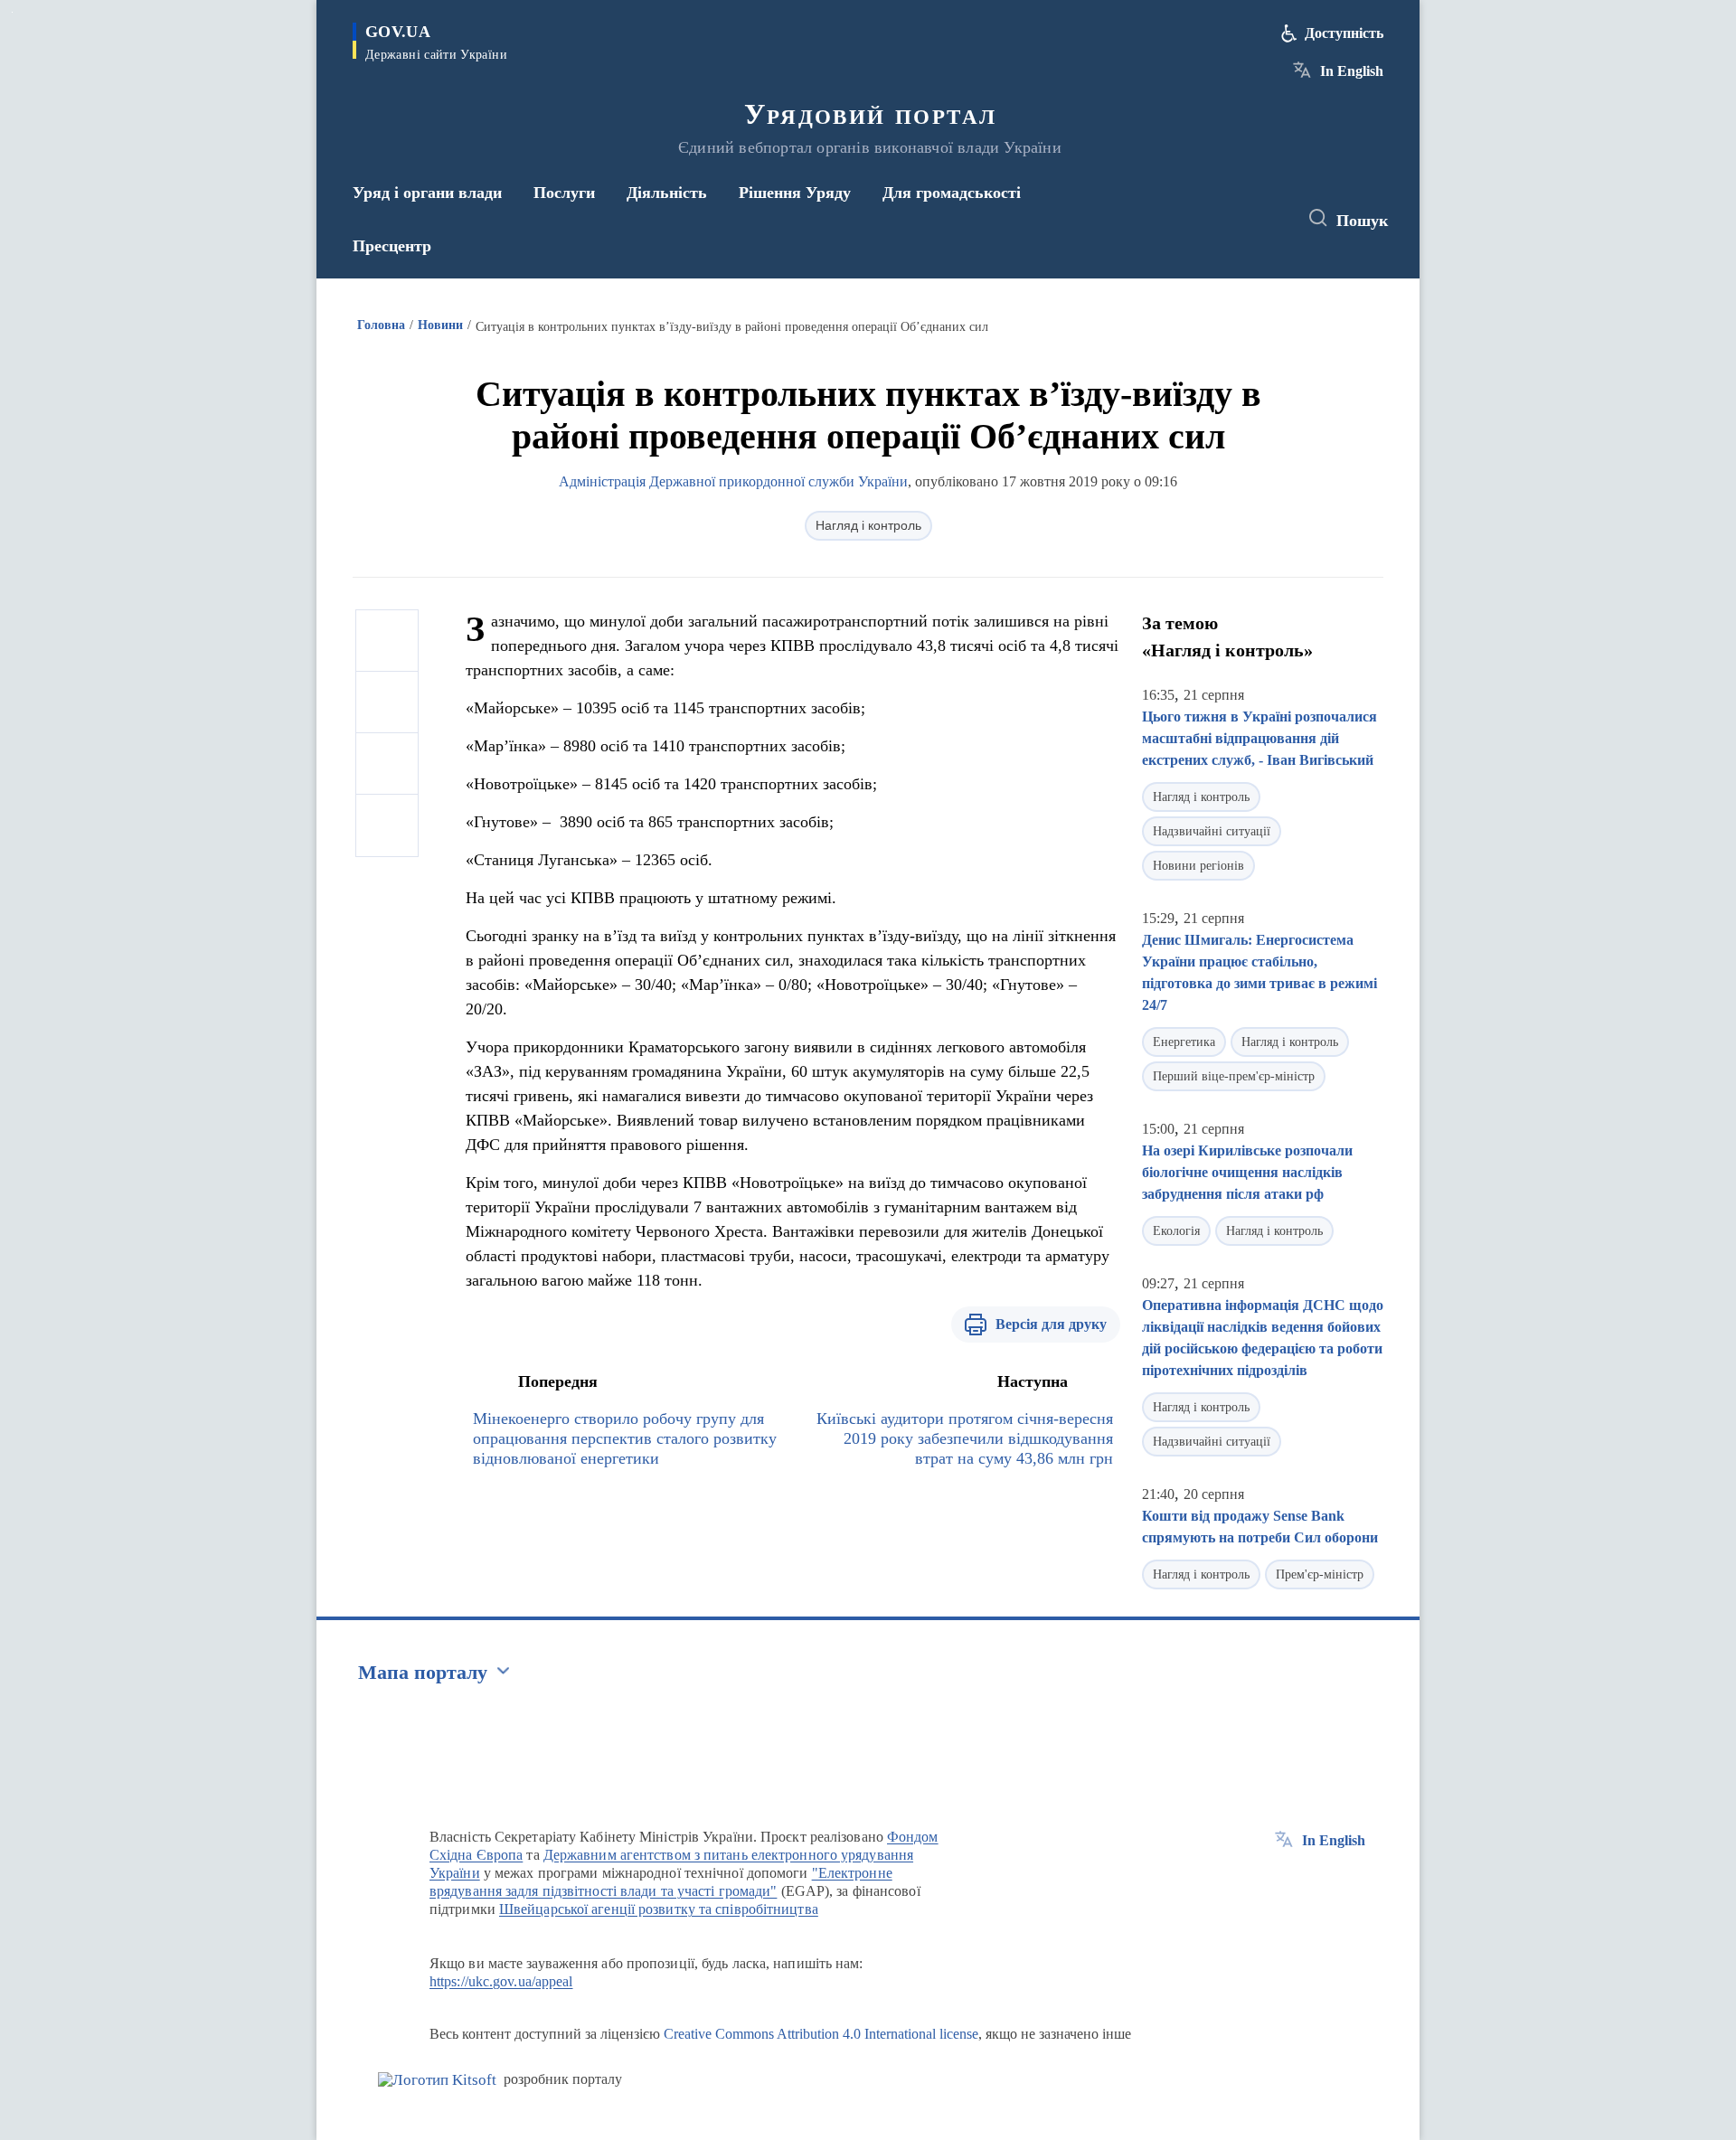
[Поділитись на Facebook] (387, 641)
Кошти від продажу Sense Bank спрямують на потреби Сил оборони (1260, 1527)
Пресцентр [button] (392, 246)
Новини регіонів (1198, 866)
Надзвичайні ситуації (1212, 831)
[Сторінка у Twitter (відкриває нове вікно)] (1233, 219)
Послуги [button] (564, 193)
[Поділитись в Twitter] (387, 702)
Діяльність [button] (667, 193)
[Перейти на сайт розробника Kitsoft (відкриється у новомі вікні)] (437, 2080)
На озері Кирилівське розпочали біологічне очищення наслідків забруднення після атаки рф (1247, 1172)
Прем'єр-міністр (1320, 1574)
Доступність (1344, 33)
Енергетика (1184, 1042)
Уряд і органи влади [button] (427, 193)
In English (1352, 71)
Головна (381, 325)
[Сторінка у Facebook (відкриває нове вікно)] (1200, 219)
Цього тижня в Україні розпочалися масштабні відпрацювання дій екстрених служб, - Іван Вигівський (1260, 738)
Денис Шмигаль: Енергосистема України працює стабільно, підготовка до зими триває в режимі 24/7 (1260, 972)
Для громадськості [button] (952, 193)
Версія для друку (1051, 1324)
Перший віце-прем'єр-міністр (1234, 1076)
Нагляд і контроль (868, 525)
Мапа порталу (423, 1672)
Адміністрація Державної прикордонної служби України (733, 481)
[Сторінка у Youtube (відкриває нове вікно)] (1267, 219)
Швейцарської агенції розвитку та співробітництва (659, 1909)
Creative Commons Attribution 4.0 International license (821, 2034)
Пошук (1362, 221)
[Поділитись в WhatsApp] (387, 764)
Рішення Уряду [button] (795, 193)
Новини (440, 325)
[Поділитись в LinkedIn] (387, 825)
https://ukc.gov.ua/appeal (501, 1981)
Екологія (1176, 1231)
